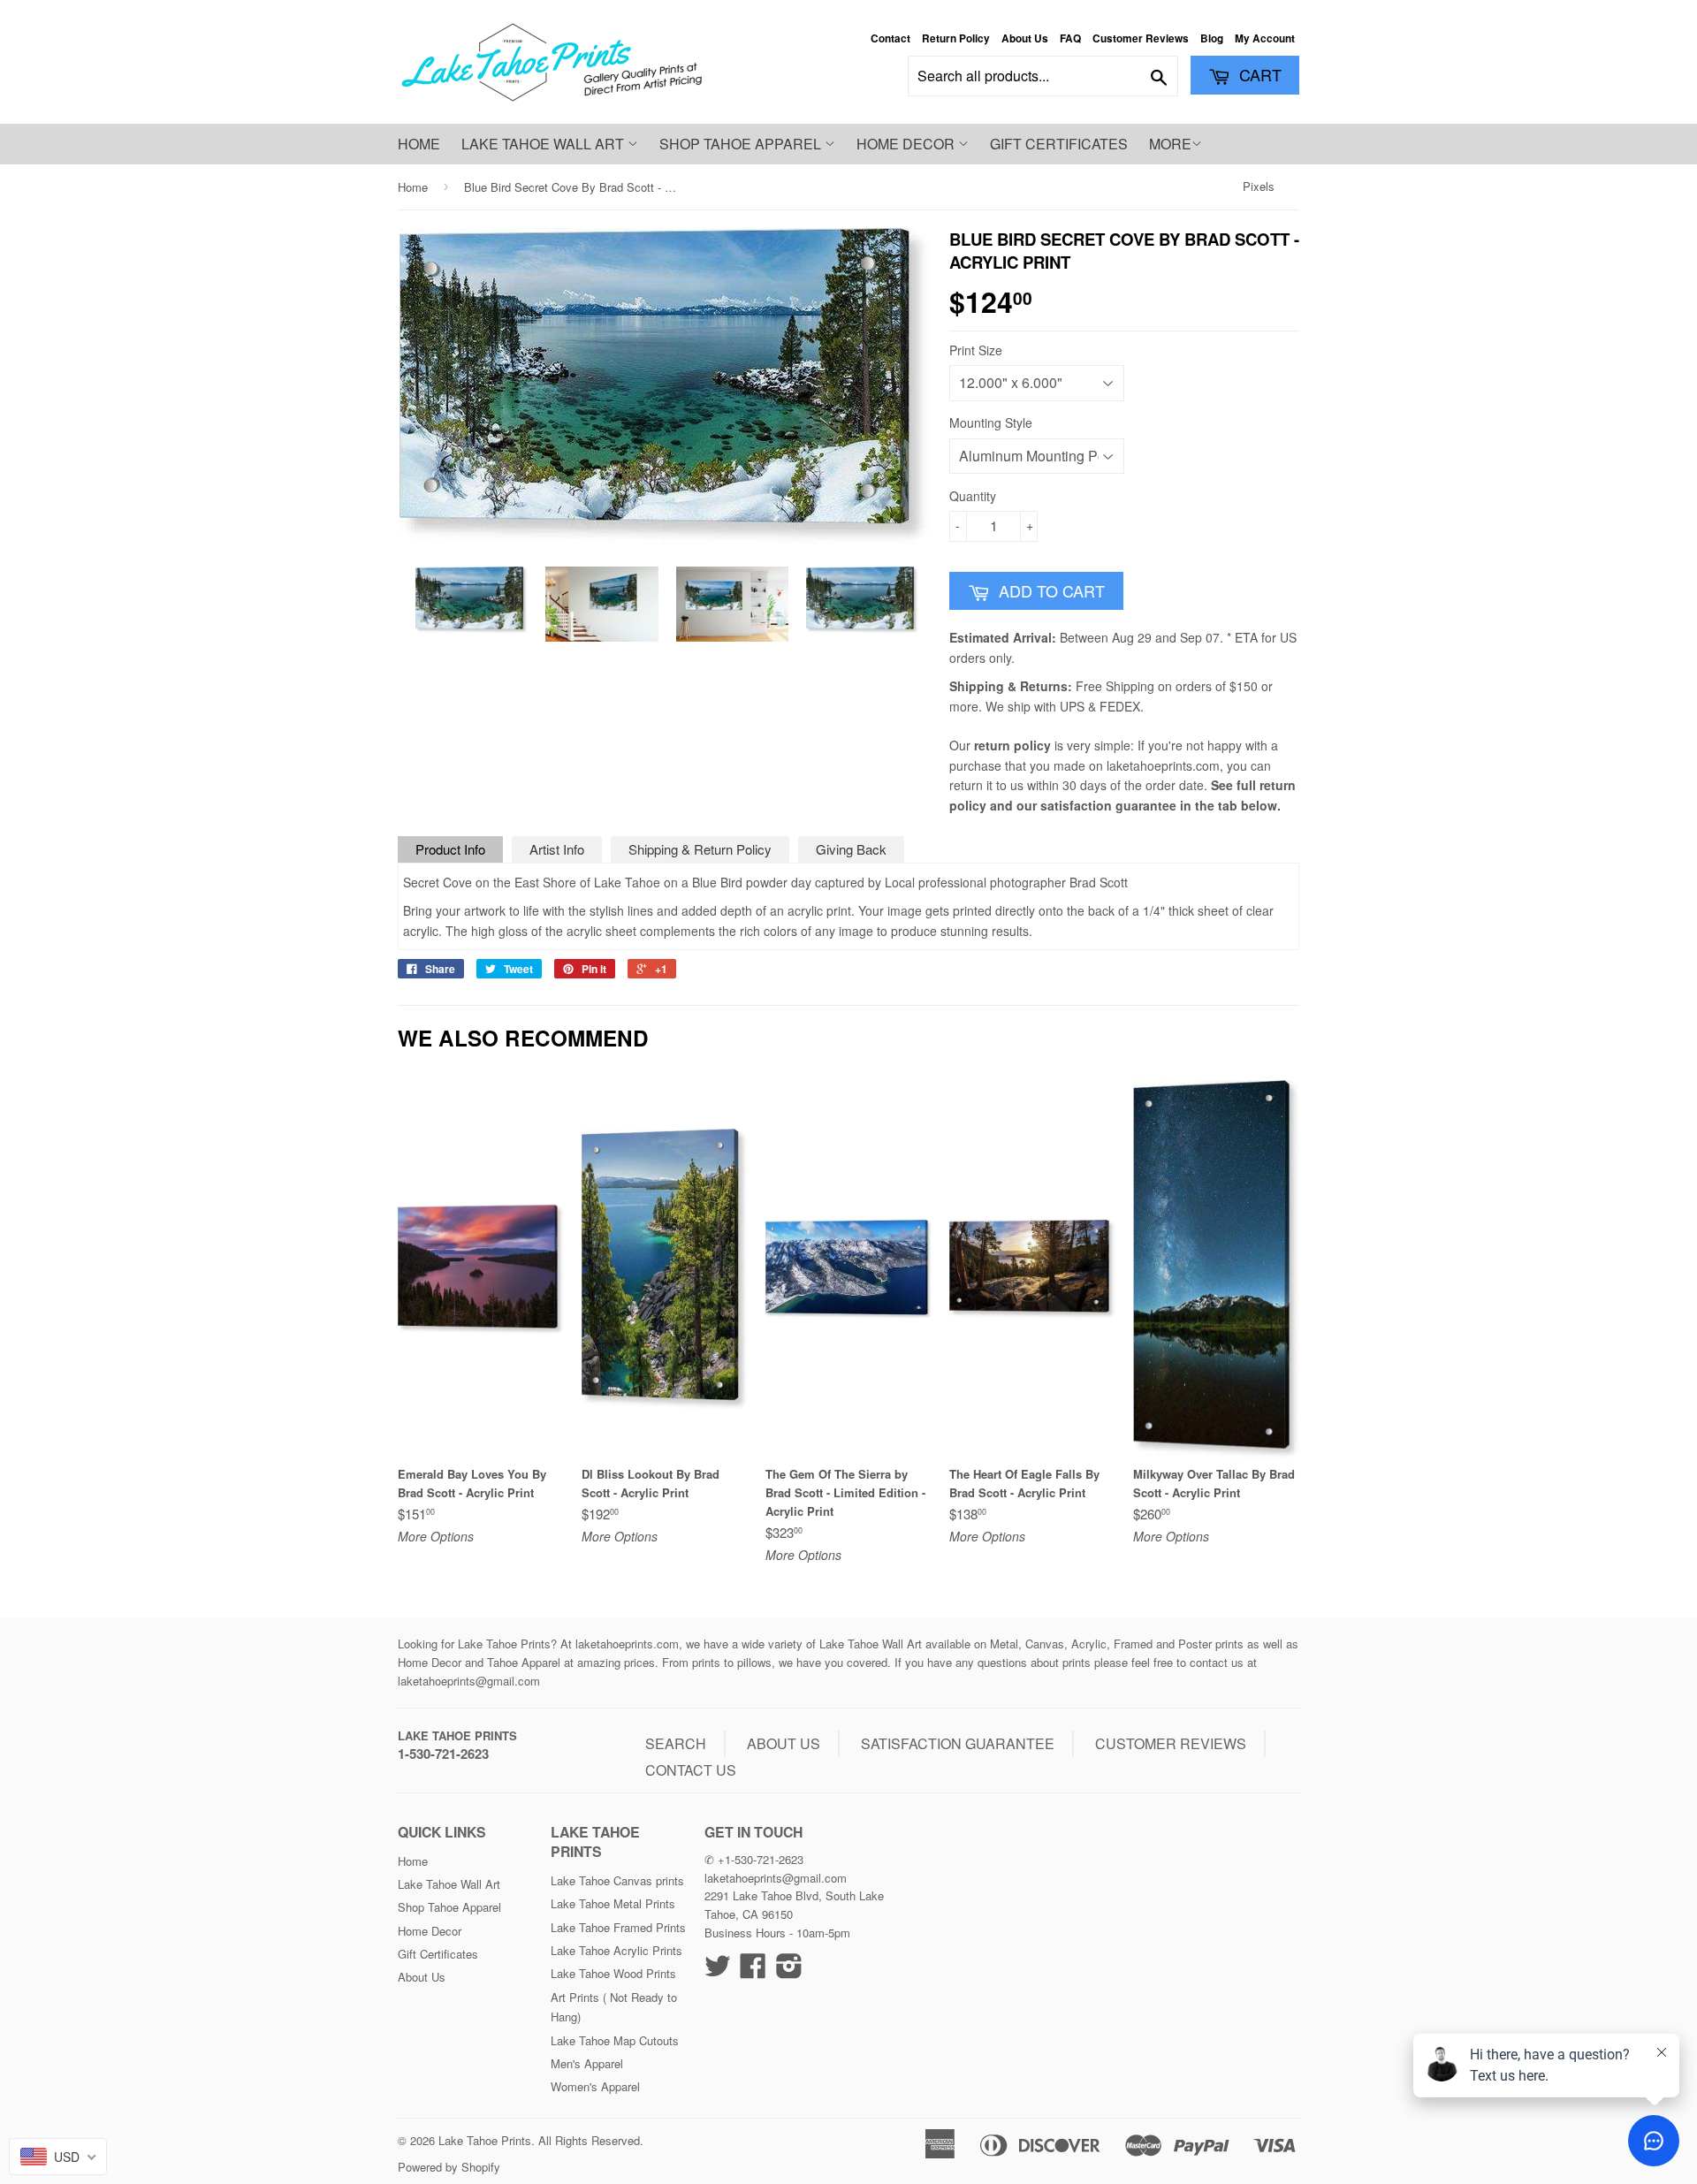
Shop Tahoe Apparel (742, 144)
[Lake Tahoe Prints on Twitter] (718, 1971)
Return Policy (956, 38)
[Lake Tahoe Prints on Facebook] (753, 1971)
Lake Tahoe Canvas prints (617, 1880)
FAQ (1070, 38)
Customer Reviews (1141, 38)
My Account (1265, 38)
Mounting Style (991, 422)
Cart (1258, 74)
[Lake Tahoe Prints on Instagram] (789, 1971)
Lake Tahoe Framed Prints (618, 1927)
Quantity (973, 496)
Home (419, 144)
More (1170, 144)
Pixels (1259, 186)
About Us (1025, 38)
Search (676, 1743)
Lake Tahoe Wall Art (544, 144)
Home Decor (907, 144)
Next (903, 604)
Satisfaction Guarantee (958, 1743)
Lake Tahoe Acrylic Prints (616, 1950)
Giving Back (851, 849)
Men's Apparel (587, 2063)
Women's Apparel (595, 2086)
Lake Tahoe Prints (457, 1735)
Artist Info (557, 849)
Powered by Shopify (449, 2167)
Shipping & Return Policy (700, 849)
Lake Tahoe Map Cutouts (615, 2040)
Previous (426, 604)
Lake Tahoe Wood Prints (613, 1973)
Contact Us (691, 1770)
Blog (1212, 38)
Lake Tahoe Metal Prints (613, 1903)
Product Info (450, 849)
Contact (890, 38)
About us (784, 1743)
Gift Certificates (1059, 144)
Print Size (976, 350)
